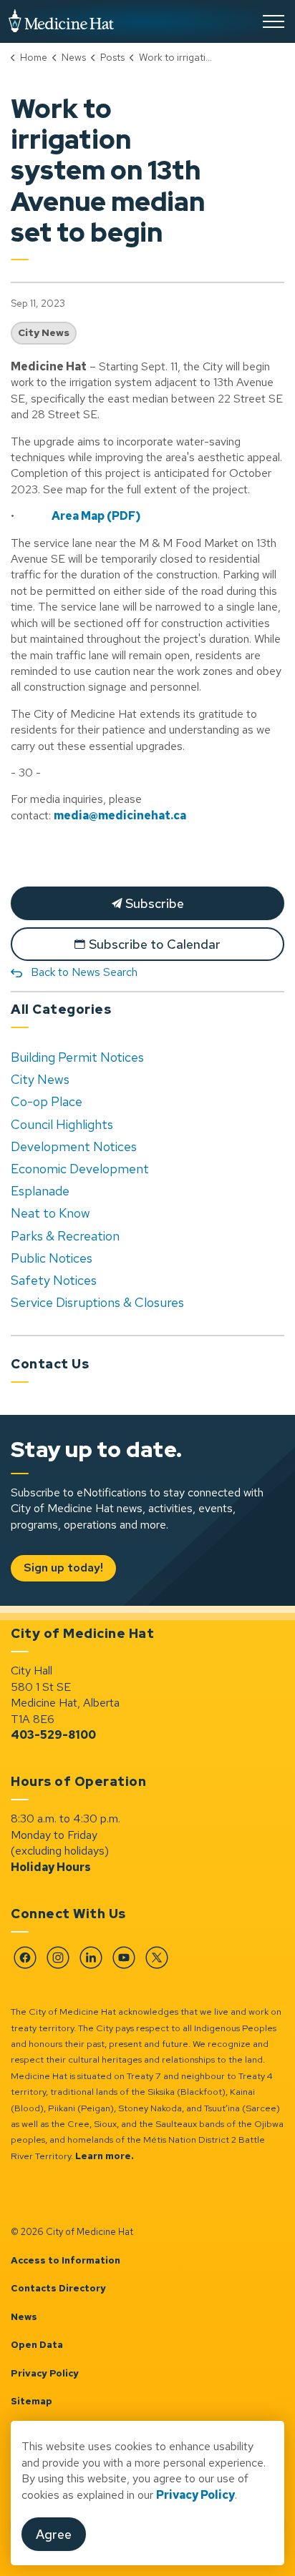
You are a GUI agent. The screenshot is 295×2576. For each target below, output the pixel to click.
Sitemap (32, 2401)
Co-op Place (47, 1101)
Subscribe (153, 903)
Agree (54, 2534)
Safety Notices (54, 1280)
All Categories (61, 1009)
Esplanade (40, 1191)
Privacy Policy (45, 2373)
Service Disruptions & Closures (97, 1302)
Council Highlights (62, 1124)
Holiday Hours (51, 1867)
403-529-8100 (53, 1735)
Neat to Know (50, 1213)
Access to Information (66, 2260)
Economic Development (80, 1169)
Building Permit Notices (77, 1057)
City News (44, 332)
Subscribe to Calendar (155, 944)
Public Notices (52, 1258)
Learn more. (105, 2156)
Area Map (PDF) (96, 516)
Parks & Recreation (65, 1236)
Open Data (37, 2345)
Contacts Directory (58, 2288)
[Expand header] (274, 21)
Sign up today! (63, 1568)
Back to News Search (84, 972)
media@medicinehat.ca (120, 815)
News (24, 2317)
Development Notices (74, 1146)
